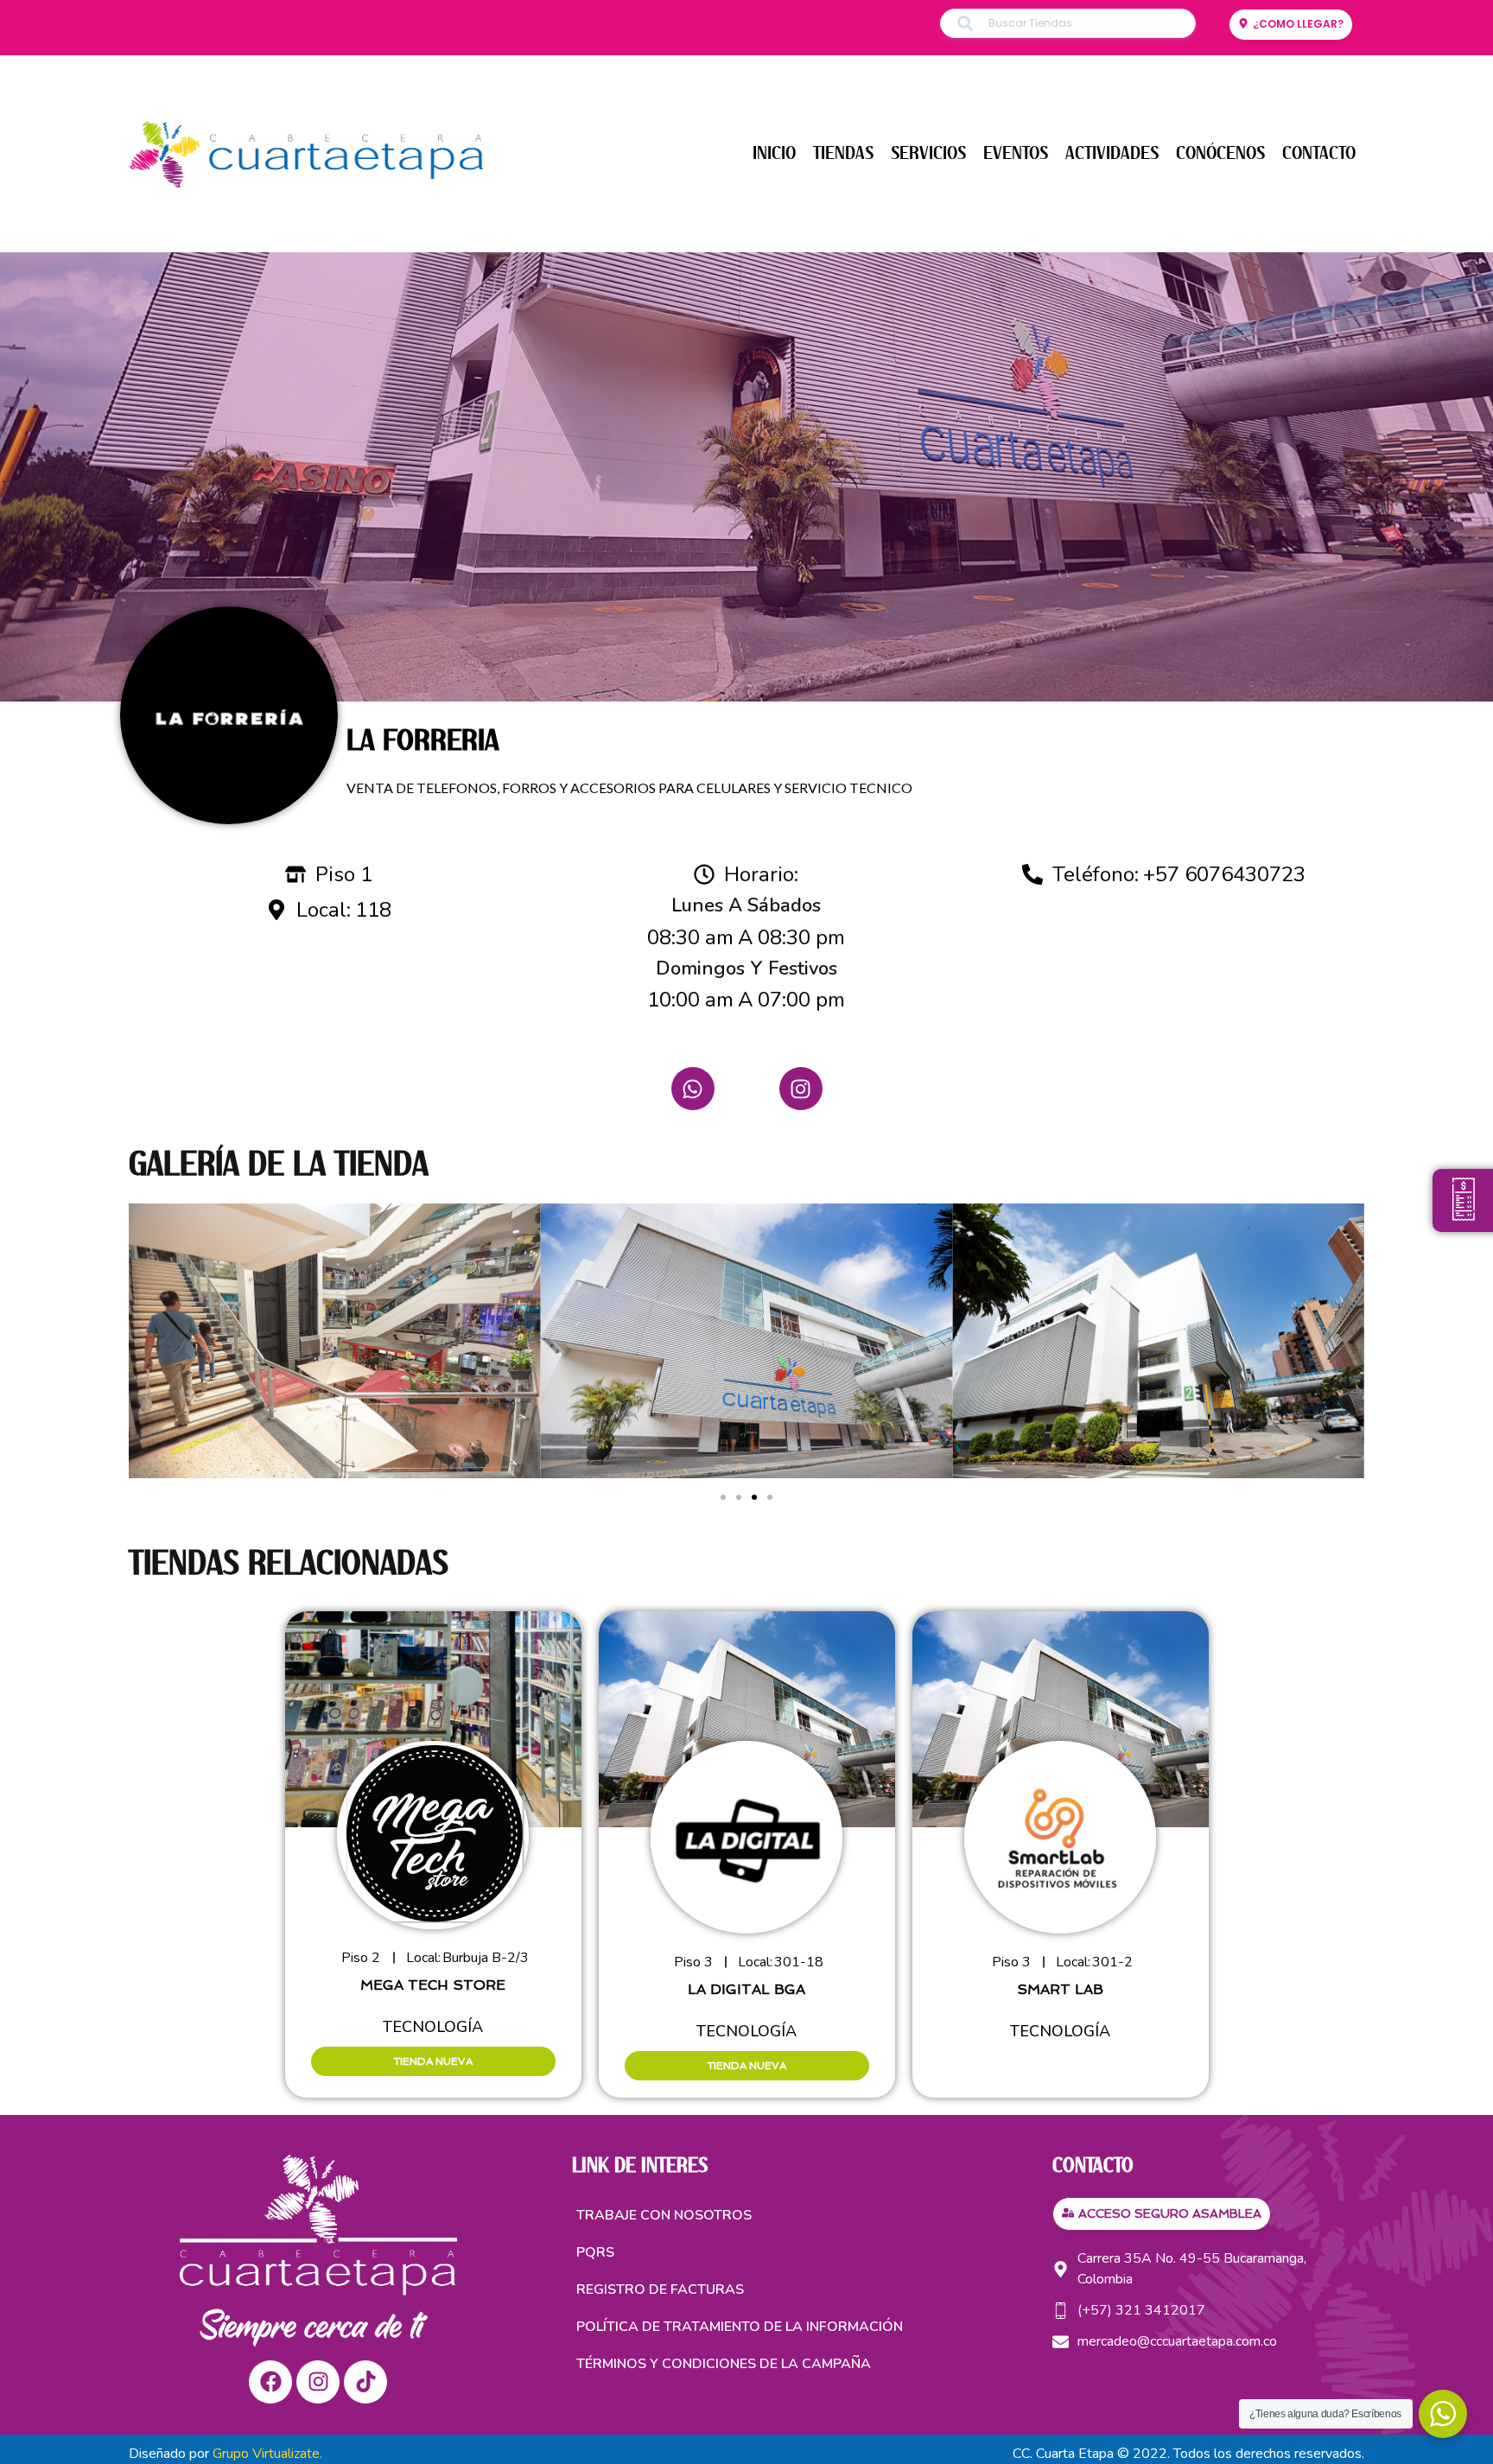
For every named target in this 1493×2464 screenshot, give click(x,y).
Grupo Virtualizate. (267, 2454)
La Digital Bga (746, 1989)
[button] (723, 1497)
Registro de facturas (660, 2289)
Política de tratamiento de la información (740, 2327)
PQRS (595, 2252)
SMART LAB (1060, 1989)
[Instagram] (801, 1089)
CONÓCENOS (1220, 153)
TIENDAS (843, 153)
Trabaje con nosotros (664, 2215)
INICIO (774, 153)
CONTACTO (1319, 153)
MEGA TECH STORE (433, 1985)
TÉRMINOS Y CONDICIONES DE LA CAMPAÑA (724, 2364)
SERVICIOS (928, 153)
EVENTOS (1016, 153)
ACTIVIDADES (1112, 153)
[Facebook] (270, 2382)
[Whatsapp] (693, 1089)
